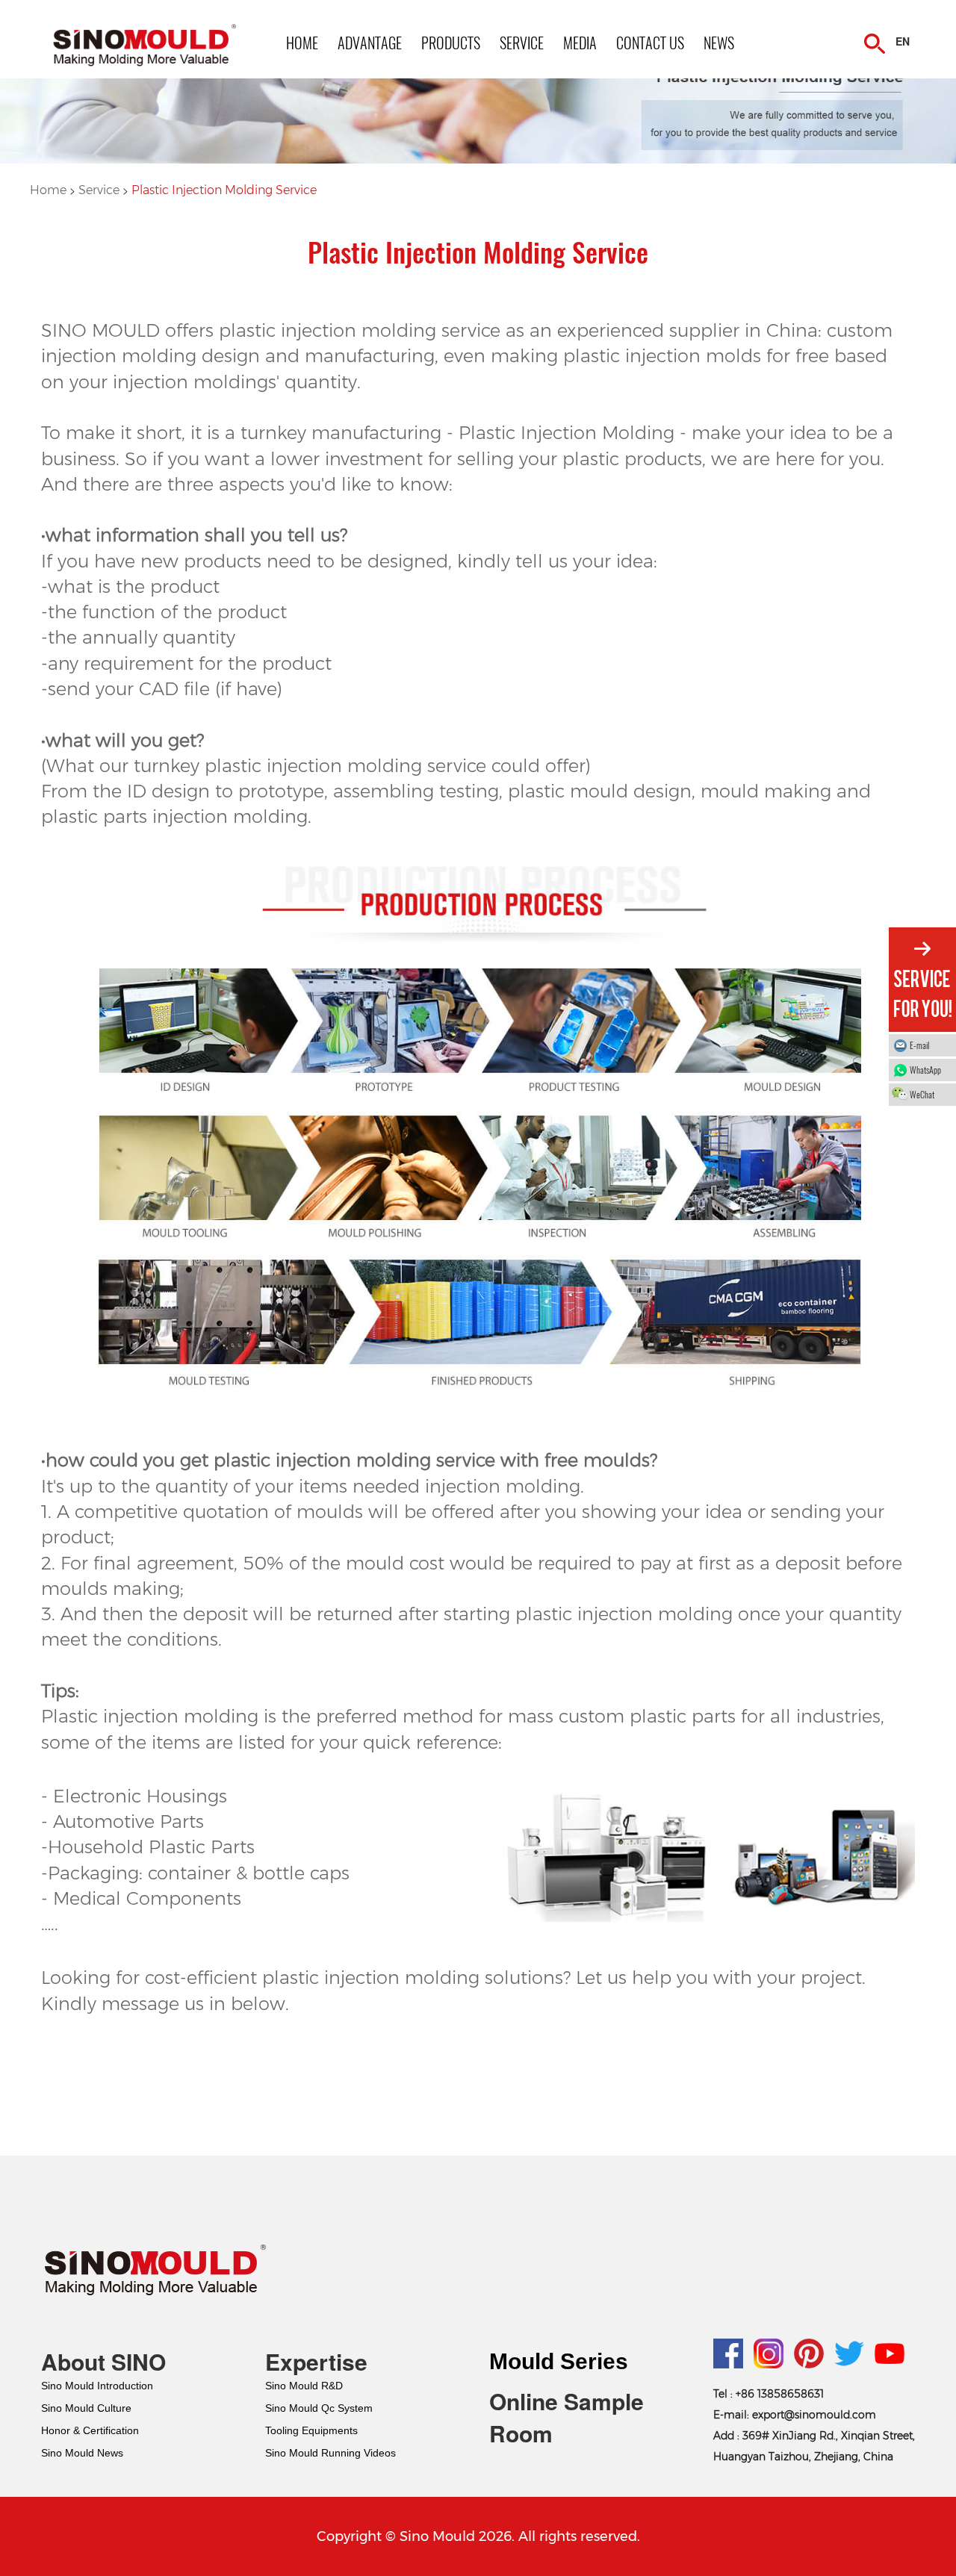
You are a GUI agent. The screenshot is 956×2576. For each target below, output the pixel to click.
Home (50, 190)
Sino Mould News (82, 2453)
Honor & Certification (90, 2430)
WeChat (922, 1094)
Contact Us (650, 43)
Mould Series (559, 2361)
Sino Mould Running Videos (330, 2453)
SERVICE (522, 43)
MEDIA (580, 43)
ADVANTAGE (370, 43)
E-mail (919, 1045)
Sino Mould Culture (86, 2408)
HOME (302, 43)
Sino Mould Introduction (97, 2386)
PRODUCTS (451, 43)
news (719, 43)
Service (100, 190)
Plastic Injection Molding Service (224, 190)
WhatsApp (925, 1070)
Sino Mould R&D (304, 2386)
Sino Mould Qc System (319, 2408)
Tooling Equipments (311, 2430)
